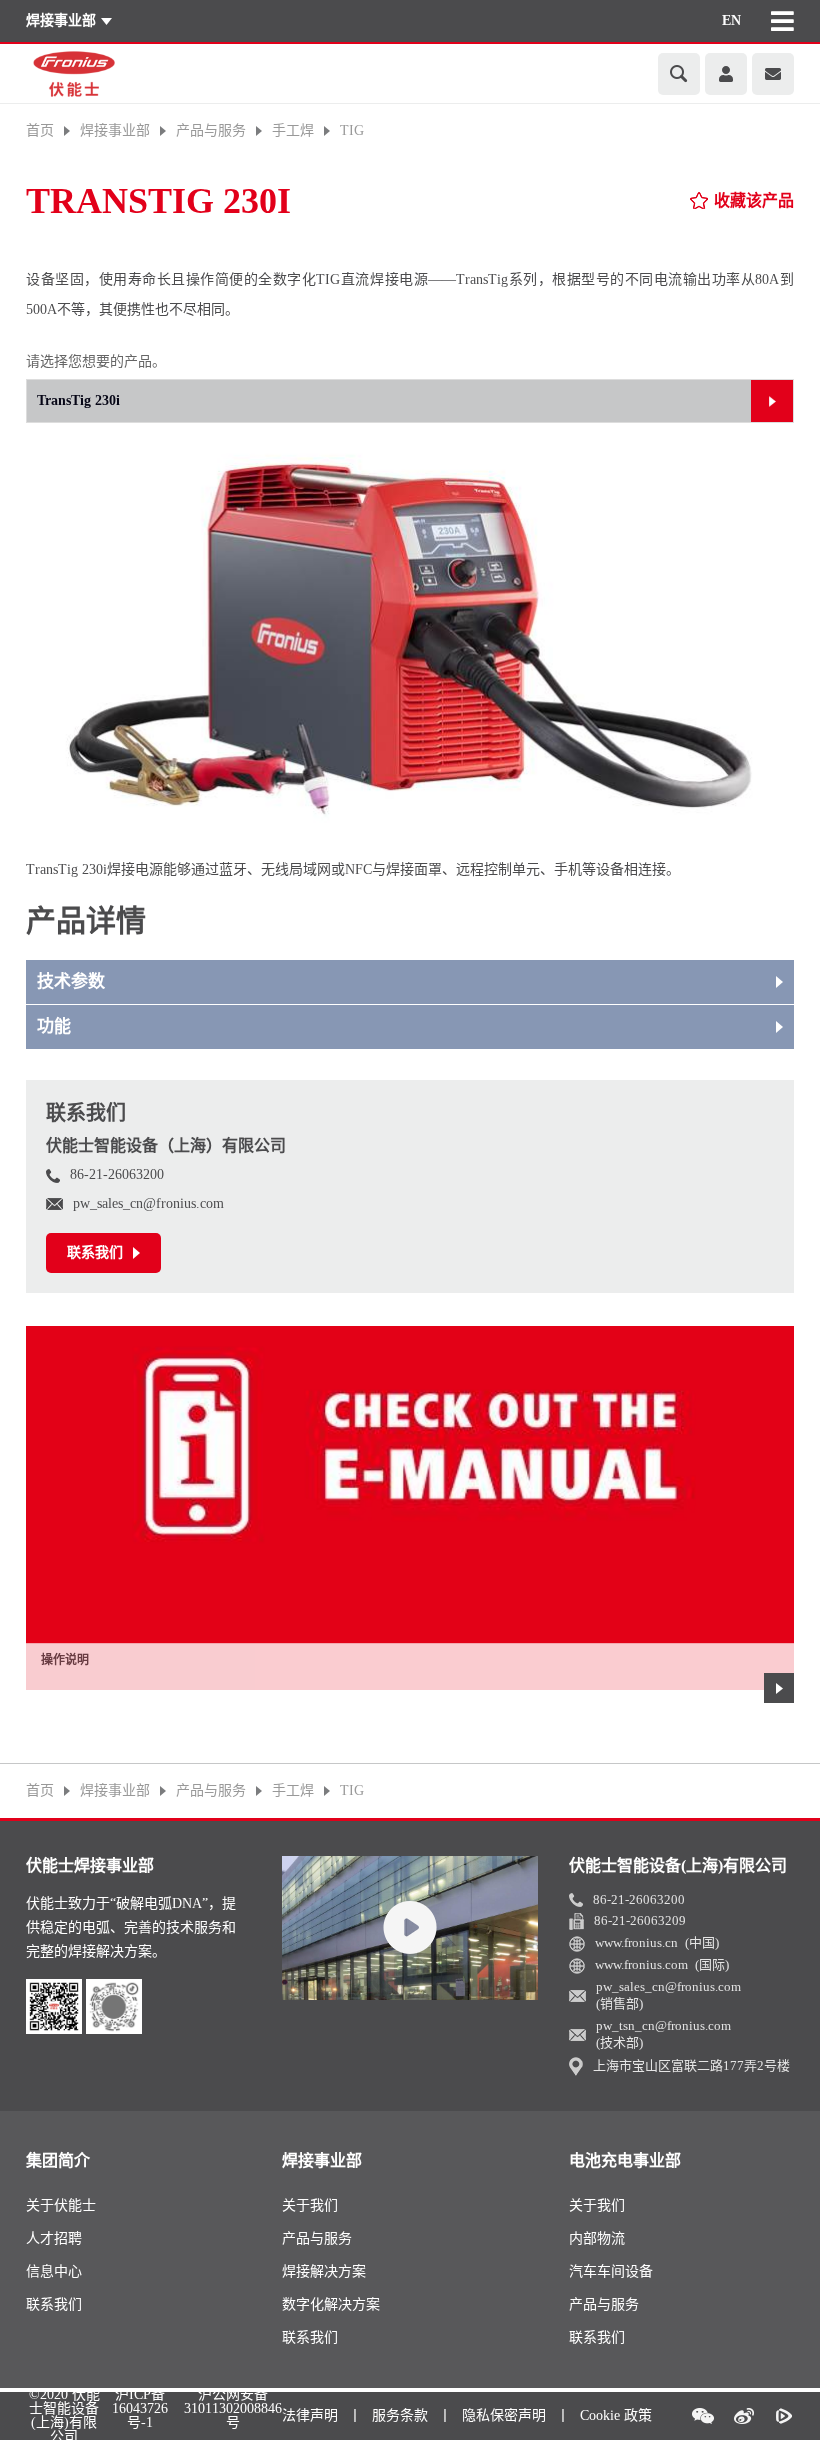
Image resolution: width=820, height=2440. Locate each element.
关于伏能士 (61, 2205)
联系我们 (54, 2304)
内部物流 (597, 2238)
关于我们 (310, 2205)
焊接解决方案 (324, 2271)
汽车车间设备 (611, 2271)
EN (731, 20)
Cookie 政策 (616, 2415)
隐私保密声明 (504, 2415)
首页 (40, 131)
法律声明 (310, 2415)
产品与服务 (317, 2238)
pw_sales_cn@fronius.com (148, 1203)
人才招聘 (54, 2238)
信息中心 (54, 2271)
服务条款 (400, 2415)
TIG (352, 131)
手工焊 (293, 131)
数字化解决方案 (331, 2304)
